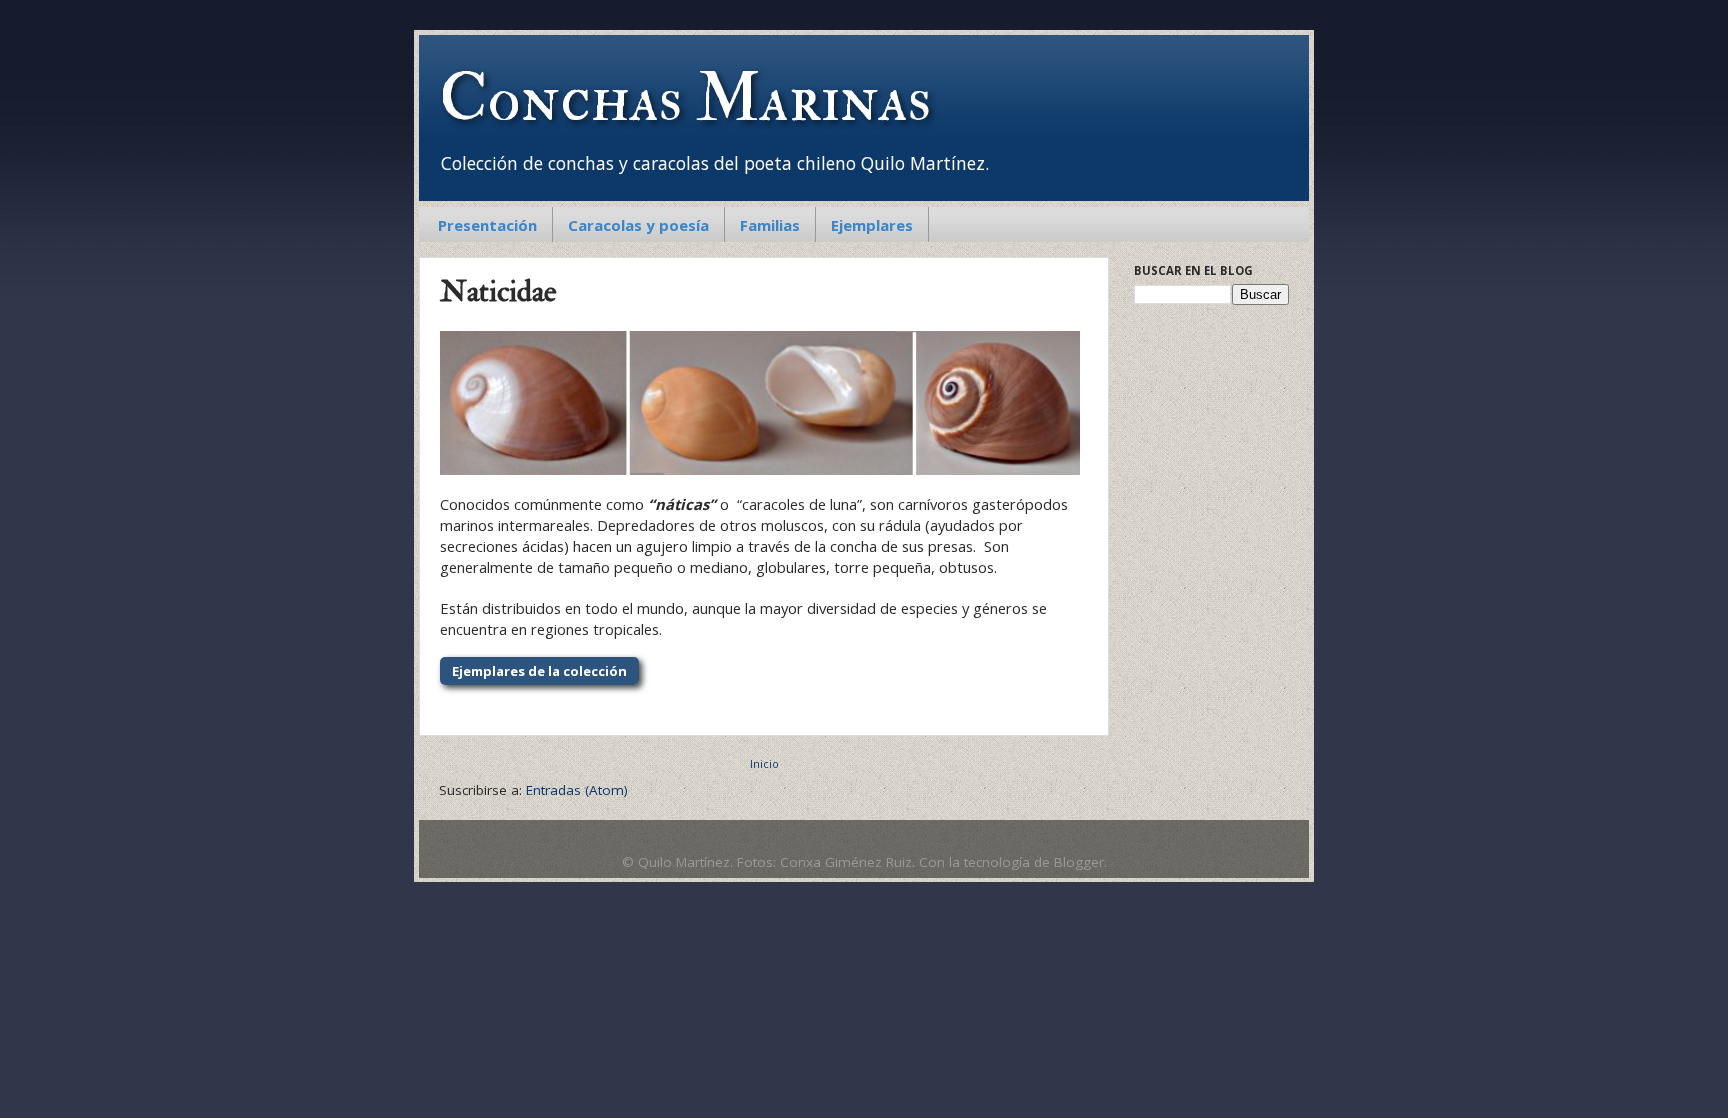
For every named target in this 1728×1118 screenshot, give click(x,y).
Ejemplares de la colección (539, 671)
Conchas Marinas (685, 99)
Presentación (487, 225)
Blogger (1079, 862)
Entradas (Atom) (577, 790)
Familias (770, 225)
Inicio (764, 763)
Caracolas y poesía (638, 225)
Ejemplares (872, 225)
